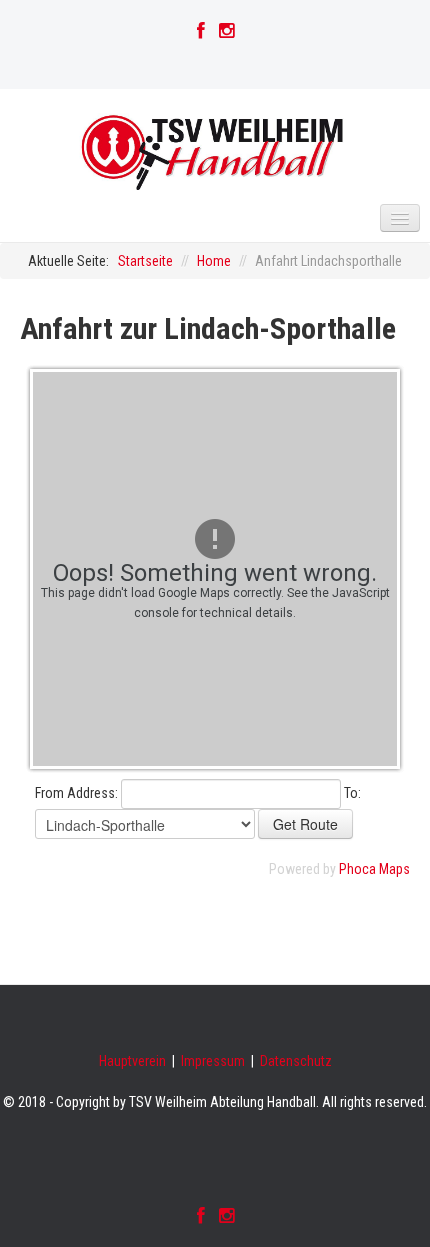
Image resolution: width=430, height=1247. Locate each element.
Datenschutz (296, 1061)
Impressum (213, 1061)
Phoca (357, 869)
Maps (394, 869)
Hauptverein (132, 1061)
